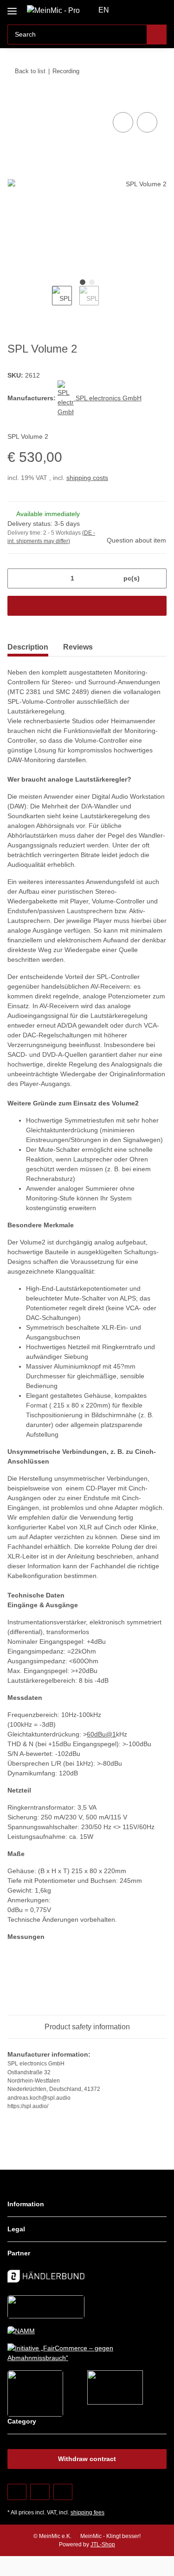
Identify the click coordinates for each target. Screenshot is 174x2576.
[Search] (157, 35)
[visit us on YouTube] (40, 2492)
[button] (130, 10)
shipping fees (87, 2513)
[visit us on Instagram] (63, 2492)
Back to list (30, 71)
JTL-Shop (103, 2544)
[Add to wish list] (147, 122)
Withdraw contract (87, 2459)
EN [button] (104, 10)
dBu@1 (105, 1734)
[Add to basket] (15, 100)
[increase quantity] (156, 578)
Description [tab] (28, 647)
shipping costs (87, 478)
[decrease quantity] (18, 578)
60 (90, 1734)
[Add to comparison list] (123, 122)
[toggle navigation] (12, 8)
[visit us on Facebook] (17, 2492)
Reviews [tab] (78, 647)
